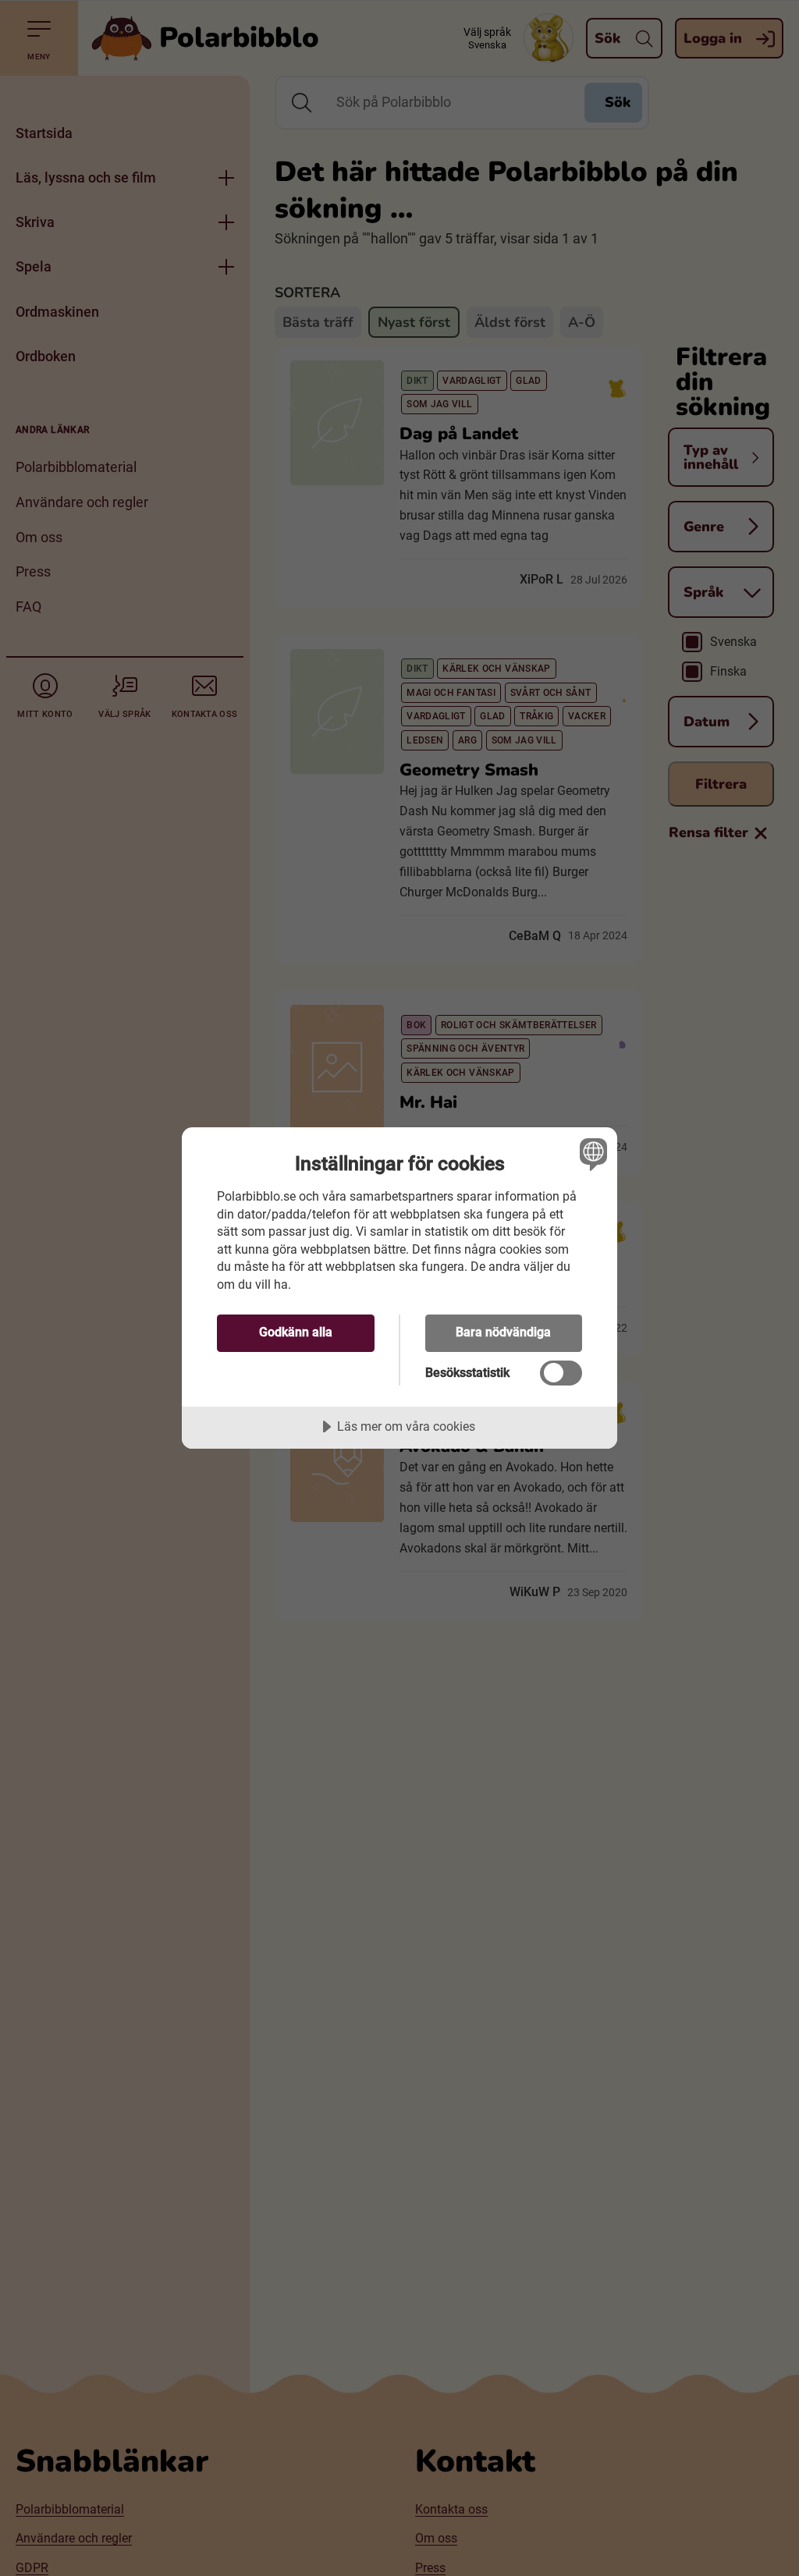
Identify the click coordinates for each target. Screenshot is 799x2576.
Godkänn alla (296, 1332)
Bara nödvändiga (503, 1332)
